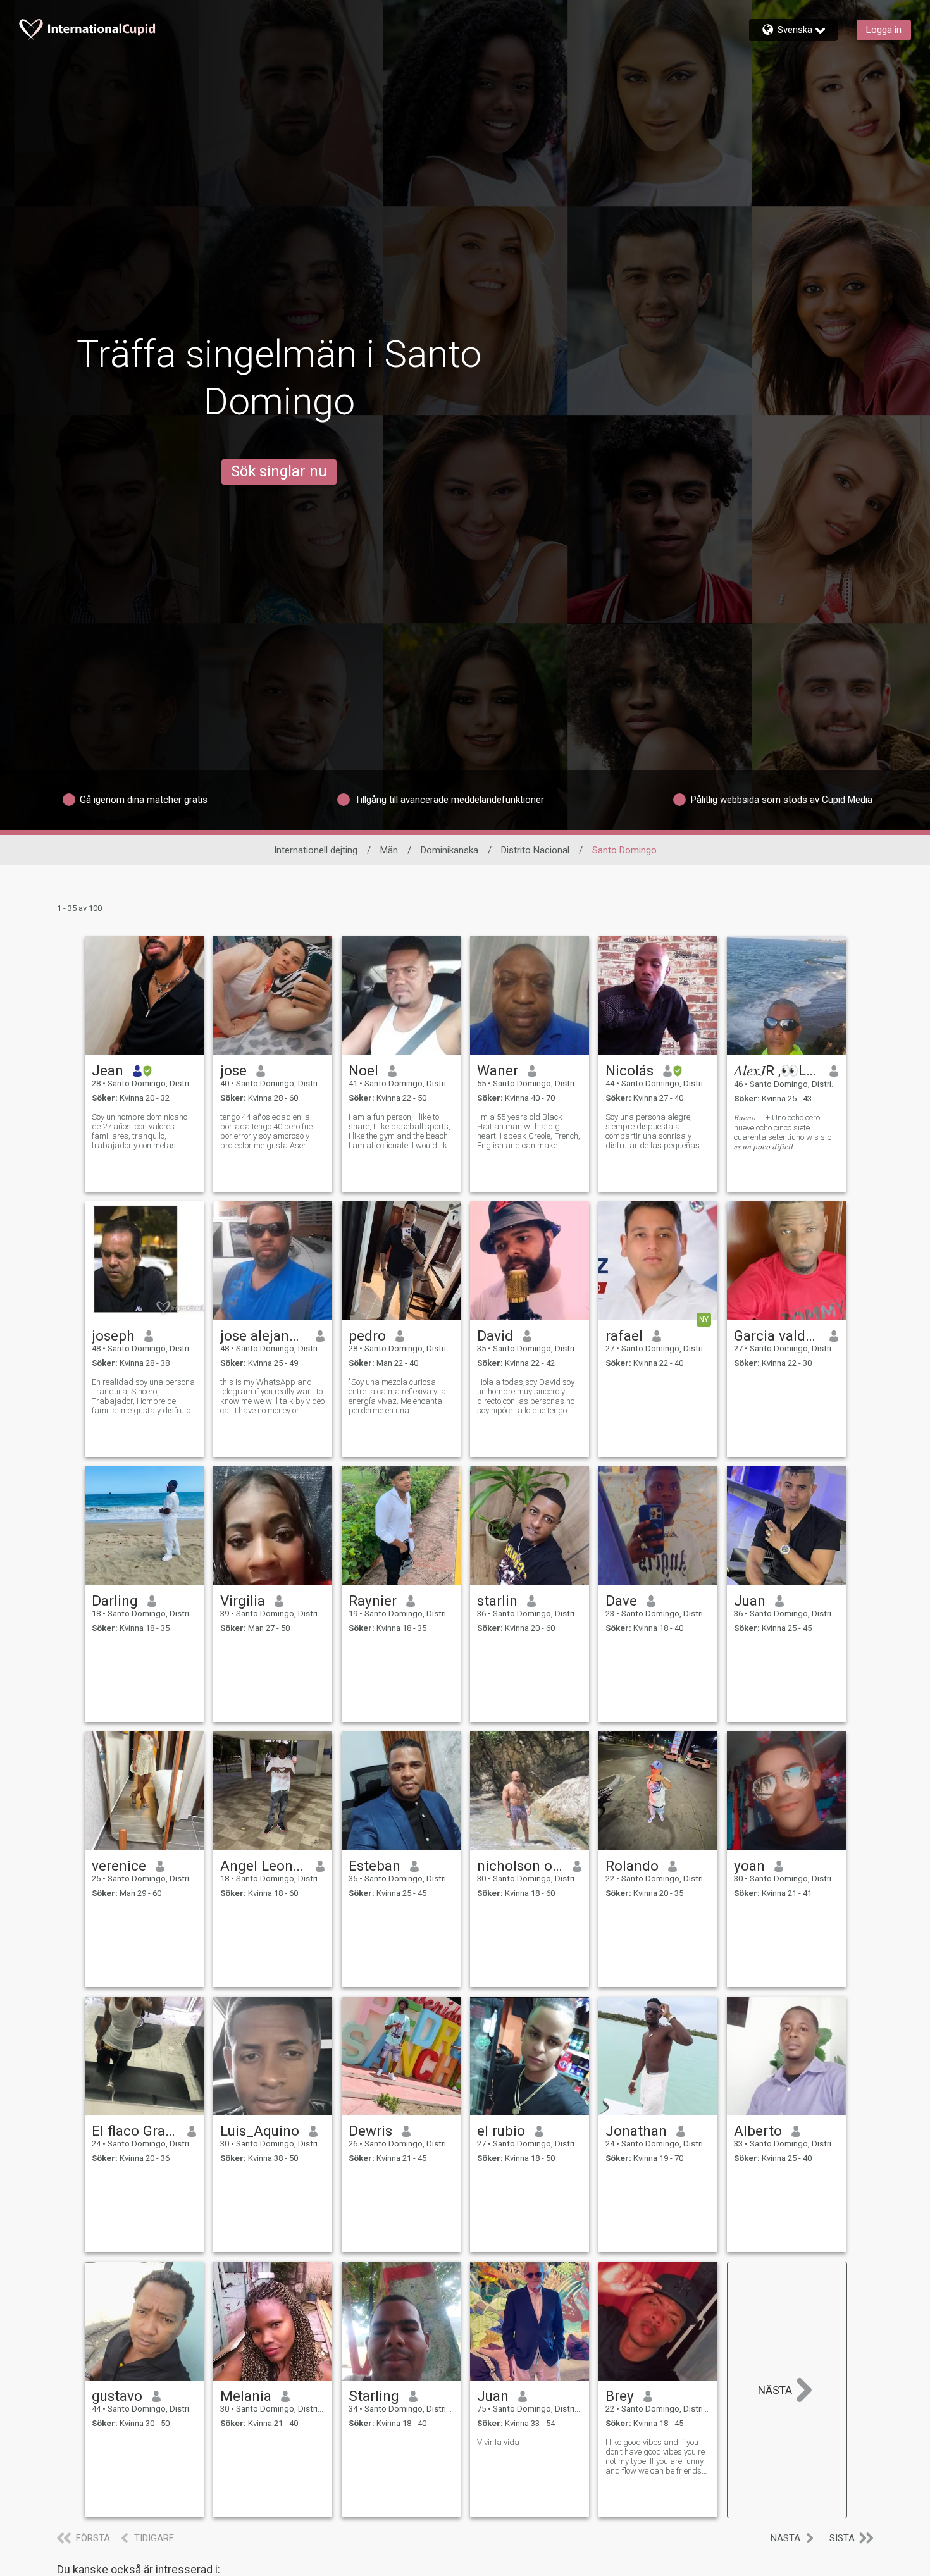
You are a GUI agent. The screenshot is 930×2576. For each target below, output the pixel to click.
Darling (115, 1601)
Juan (750, 1601)
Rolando (632, 1866)
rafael (624, 1335)
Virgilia (243, 1601)
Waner (498, 1070)
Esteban (375, 1866)
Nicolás (629, 1070)
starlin (497, 1601)
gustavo (117, 2396)
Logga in (884, 30)
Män (389, 850)
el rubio (501, 2131)
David (495, 1335)
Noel (363, 1070)
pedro (367, 1335)
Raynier (373, 1601)
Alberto (758, 2131)
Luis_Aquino (260, 2131)
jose (233, 1070)
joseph (113, 1335)
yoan (749, 1866)
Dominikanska (449, 850)
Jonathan (636, 2131)
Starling (374, 2396)
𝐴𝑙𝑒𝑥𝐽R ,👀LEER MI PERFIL (777, 1070)
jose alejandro (263, 1335)
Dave (621, 1601)
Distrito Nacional (535, 850)
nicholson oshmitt (520, 1866)
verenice (119, 1866)
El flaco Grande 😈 (135, 2131)
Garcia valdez (777, 1335)
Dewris (370, 2131)
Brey (620, 2396)
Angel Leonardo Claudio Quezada (263, 1866)
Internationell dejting (316, 850)
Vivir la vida (498, 2442)
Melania (246, 2396)
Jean (108, 1070)
